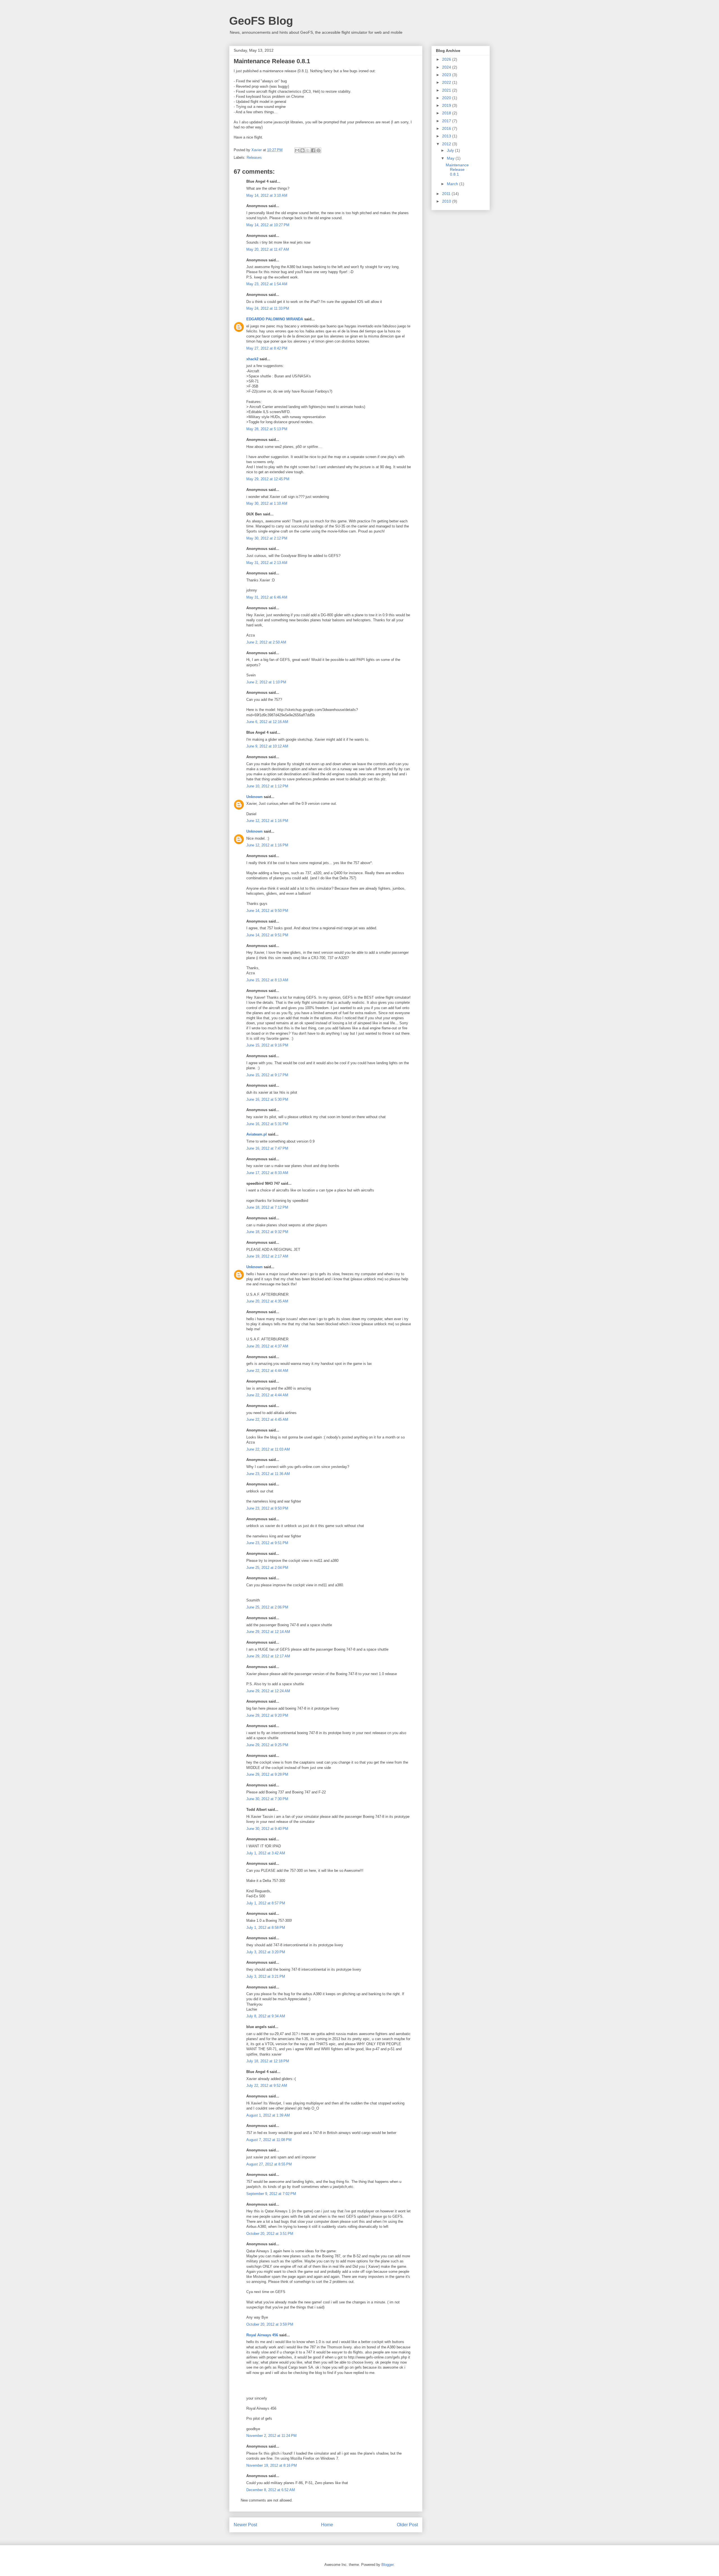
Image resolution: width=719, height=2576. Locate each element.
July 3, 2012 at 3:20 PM (266, 1952)
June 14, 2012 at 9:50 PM (267, 911)
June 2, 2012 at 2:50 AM (266, 642)
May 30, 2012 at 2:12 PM (267, 538)
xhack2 (252, 359)
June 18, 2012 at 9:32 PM (267, 1232)
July (451, 150)
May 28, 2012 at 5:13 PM (267, 429)
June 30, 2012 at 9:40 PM (267, 1829)
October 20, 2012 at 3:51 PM (270, 2234)
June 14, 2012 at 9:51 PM (267, 935)
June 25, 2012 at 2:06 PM (267, 1607)
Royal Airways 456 (262, 2335)
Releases (254, 158)
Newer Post (245, 2525)
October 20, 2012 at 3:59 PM (270, 2324)
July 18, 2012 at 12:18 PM (268, 2061)
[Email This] (297, 150)
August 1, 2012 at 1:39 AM (268, 2115)
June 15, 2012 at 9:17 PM (267, 1075)
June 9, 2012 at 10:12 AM (267, 746)
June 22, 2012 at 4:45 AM (267, 1420)
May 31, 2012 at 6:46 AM (267, 597)
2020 (447, 98)
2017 (447, 121)
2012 (447, 144)
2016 (447, 128)
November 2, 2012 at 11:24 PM (271, 2436)
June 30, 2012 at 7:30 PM (267, 1799)
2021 (447, 90)
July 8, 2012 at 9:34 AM (266, 2016)
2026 (447, 59)
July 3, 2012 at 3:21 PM (266, 1976)
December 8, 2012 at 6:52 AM (271, 2490)
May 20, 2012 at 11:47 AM (268, 249)
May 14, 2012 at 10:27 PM (268, 225)
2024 (447, 67)
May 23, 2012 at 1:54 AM (267, 284)
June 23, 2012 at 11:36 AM (268, 1474)
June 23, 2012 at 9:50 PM (267, 1508)
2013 (447, 136)
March (453, 184)
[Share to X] (308, 150)
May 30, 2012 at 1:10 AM (267, 503)
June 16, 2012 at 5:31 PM (267, 1124)
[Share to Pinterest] (318, 150)
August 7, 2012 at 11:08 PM (269, 2140)
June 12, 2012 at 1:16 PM (267, 821)
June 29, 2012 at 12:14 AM (268, 1632)
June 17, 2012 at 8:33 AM (267, 1173)
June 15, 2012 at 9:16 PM (267, 1045)
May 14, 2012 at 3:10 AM (267, 195)
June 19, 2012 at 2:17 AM (267, 1256)
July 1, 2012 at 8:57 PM (266, 1903)
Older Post (407, 2525)
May (451, 158)
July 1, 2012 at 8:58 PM (266, 1928)
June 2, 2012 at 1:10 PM (266, 682)
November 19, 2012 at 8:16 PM (272, 2465)
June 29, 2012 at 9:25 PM (267, 1745)
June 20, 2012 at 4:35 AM (267, 1301)
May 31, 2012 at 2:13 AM (267, 563)
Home (327, 2525)
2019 (447, 105)
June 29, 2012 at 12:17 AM (268, 1656)
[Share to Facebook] (313, 150)
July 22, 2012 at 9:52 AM (267, 2086)
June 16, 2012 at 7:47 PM (267, 1148)
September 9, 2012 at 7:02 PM (271, 2194)
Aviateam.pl (257, 1134)
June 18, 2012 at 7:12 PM (267, 1207)
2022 (447, 82)
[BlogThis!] (302, 150)
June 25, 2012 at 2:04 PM (267, 1568)
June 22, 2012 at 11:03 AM (268, 1449)
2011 (447, 194)
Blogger (387, 2565)
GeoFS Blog (261, 21)
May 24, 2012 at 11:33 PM (268, 308)
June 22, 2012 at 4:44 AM (267, 1371)
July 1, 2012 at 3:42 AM (266, 1853)
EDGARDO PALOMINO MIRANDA (275, 319)
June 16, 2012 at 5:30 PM (267, 1099)
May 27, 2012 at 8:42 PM (267, 348)
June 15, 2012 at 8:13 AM (267, 980)
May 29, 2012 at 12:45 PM (268, 479)
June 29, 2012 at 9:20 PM (267, 1715)
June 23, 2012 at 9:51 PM (267, 1543)
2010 (447, 201)
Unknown (254, 797)
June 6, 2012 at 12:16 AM (267, 722)
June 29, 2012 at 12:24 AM (268, 1691)
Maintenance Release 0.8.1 (457, 170)
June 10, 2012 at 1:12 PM (267, 786)
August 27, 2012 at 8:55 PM (269, 2164)
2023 (447, 75)
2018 (447, 113)
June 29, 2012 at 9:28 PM (267, 1774)
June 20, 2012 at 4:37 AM (267, 1346)
